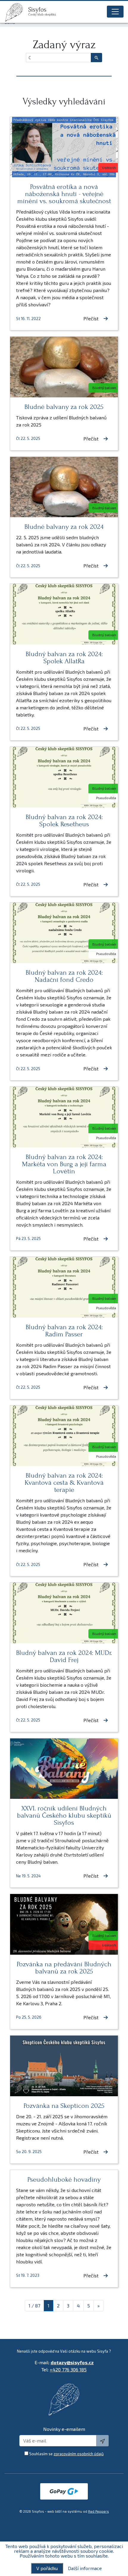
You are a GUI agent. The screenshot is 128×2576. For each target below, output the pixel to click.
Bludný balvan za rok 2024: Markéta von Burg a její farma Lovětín (64, 1164)
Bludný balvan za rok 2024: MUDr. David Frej (64, 1656)
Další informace (85, 2568)
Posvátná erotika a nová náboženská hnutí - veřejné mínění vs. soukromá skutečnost (64, 194)
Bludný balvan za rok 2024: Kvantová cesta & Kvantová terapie (64, 1483)
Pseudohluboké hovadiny (64, 2179)
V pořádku (47, 2568)
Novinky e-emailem (64, 2429)
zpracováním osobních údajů (79, 2454)
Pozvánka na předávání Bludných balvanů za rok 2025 (64, 1968)
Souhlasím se (66, 2454)
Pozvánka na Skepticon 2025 (64, 2106)
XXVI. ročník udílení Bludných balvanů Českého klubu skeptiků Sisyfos (64, 1815)
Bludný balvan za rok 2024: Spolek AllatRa (64, 657)
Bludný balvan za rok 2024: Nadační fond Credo (64, 976)
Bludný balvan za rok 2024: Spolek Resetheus (64, 820)
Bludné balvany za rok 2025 (64, 407)
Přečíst (91, 318)
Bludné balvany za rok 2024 (64, 527)
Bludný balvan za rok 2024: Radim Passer (64, 1331)
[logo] (16, 12)
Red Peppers (99, 2511)
